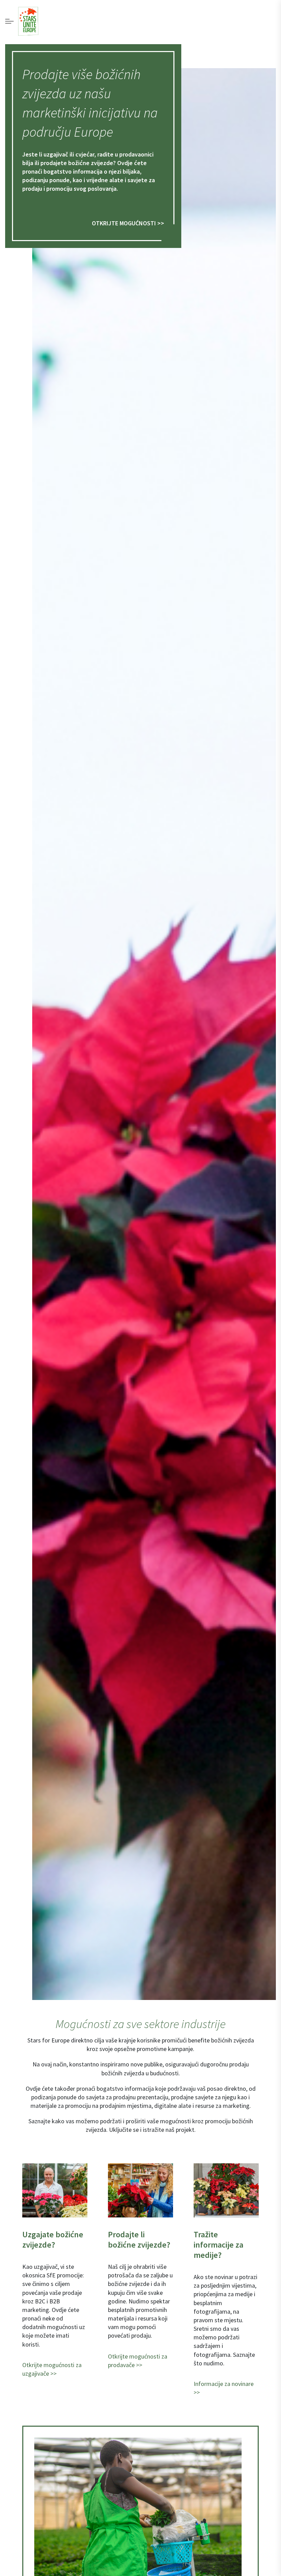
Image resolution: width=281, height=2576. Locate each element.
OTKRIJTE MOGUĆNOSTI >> (128, 223)
